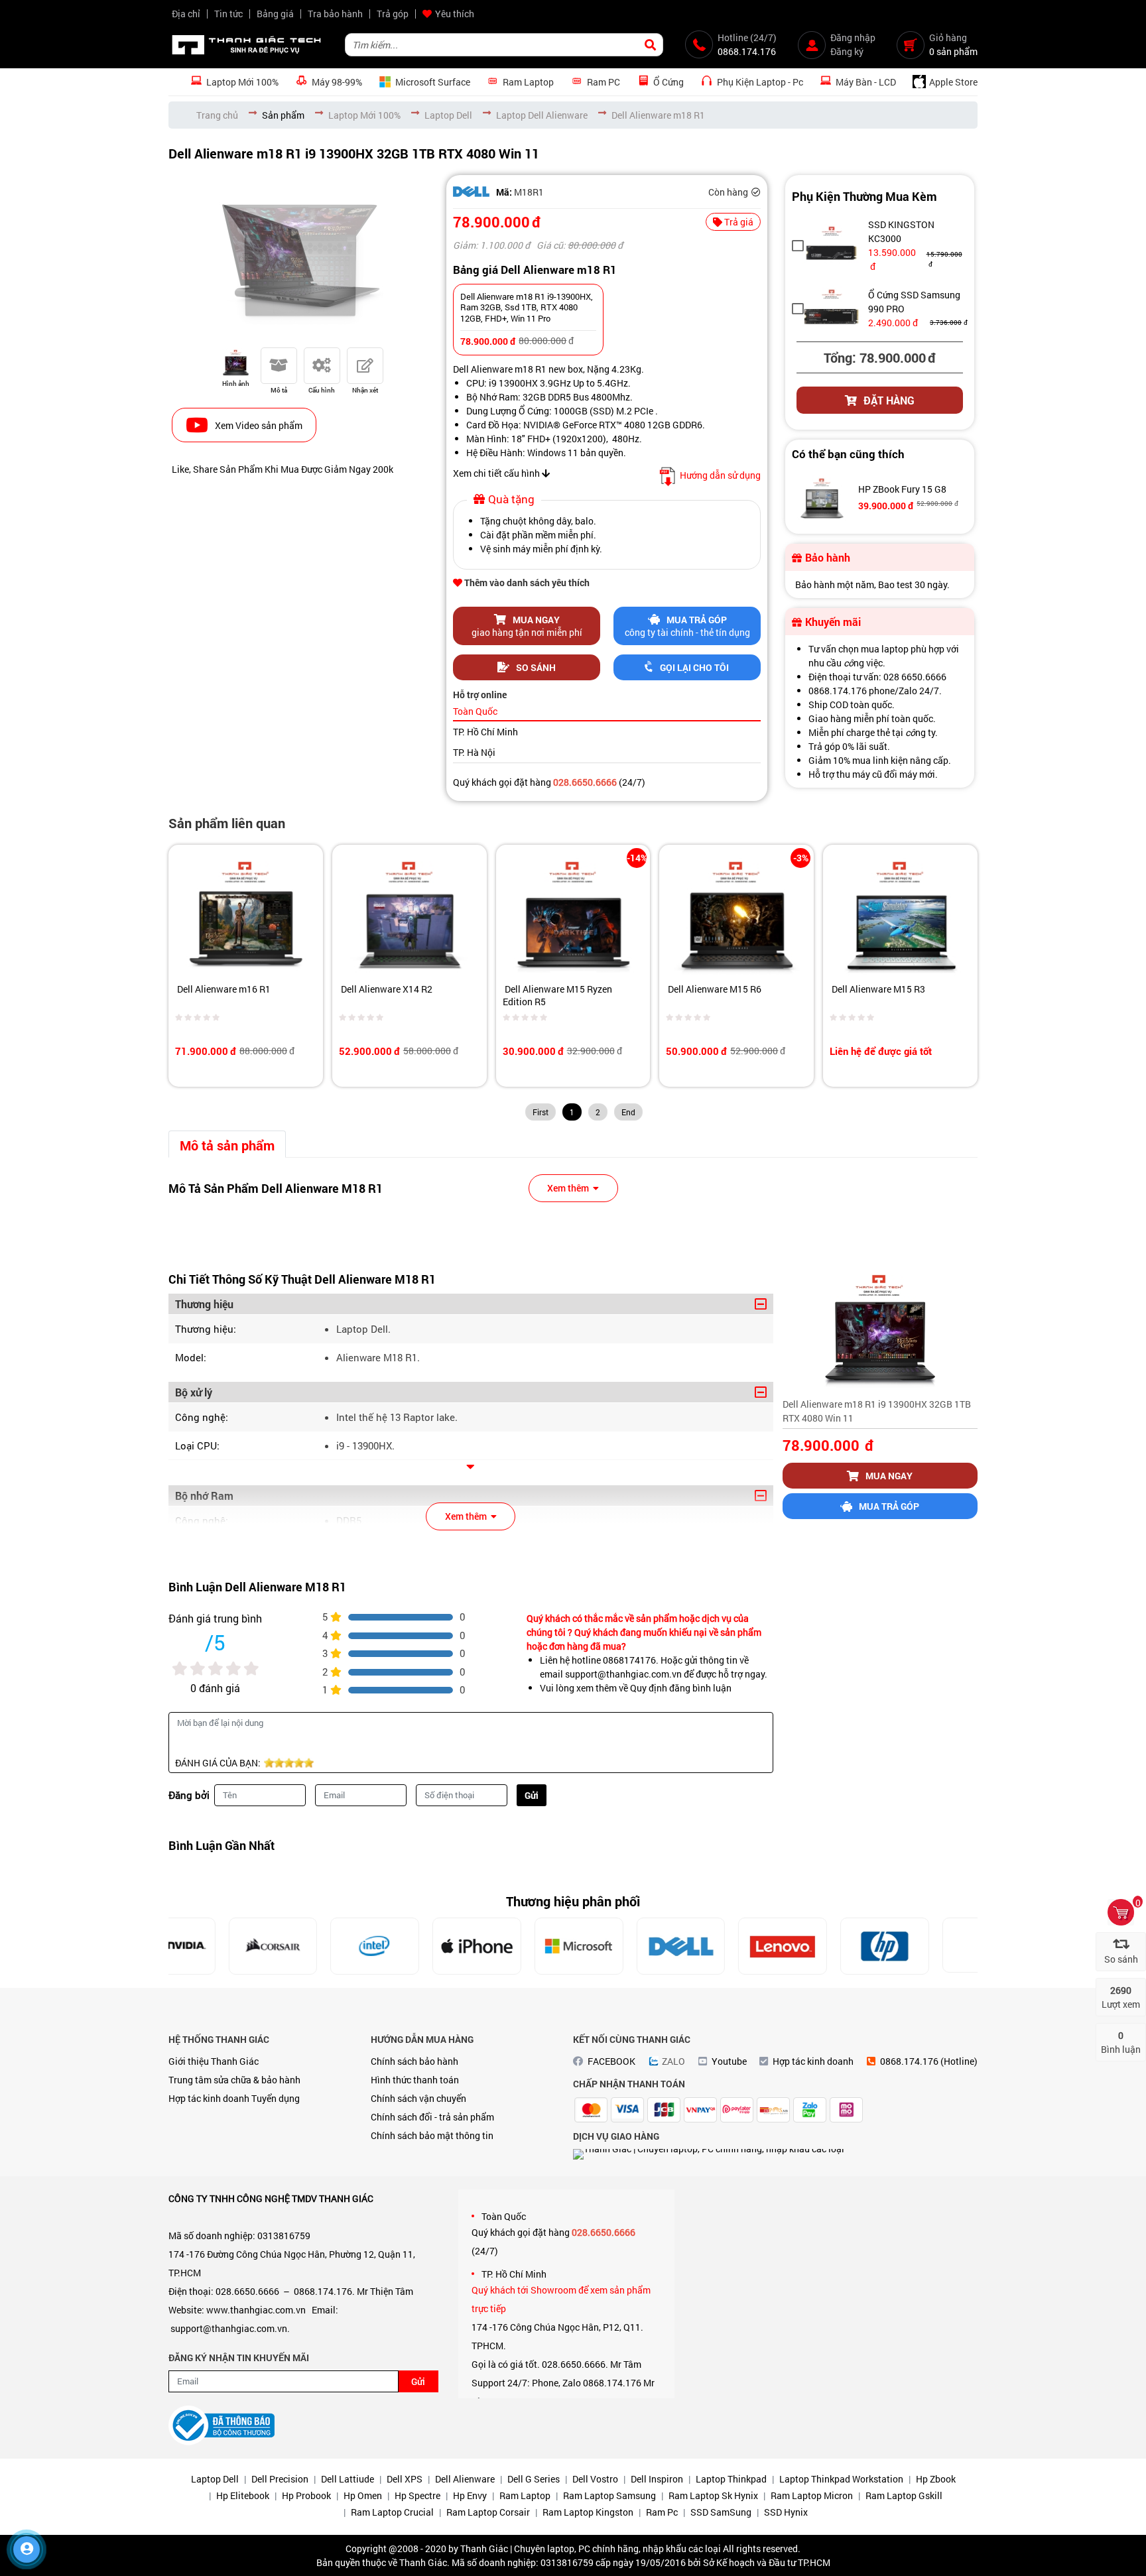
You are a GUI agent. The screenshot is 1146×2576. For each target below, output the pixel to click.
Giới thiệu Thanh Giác (214, 2061)
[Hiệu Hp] (828, 1946)
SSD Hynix (786, 2512)
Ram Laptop (525, 2495)
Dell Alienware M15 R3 (877, 989)
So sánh (536, 667)
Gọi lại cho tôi (694, 667)
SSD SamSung (721, 2512)
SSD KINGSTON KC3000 (901, 231)
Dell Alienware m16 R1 (223, 989)
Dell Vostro (595, 2479)
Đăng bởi (189, 1795)
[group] (300, 258)
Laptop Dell (215, 2479)
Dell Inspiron (657, 2479)
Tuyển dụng (276, 2098)
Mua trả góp (889, 1506)
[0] (1121, 1912)
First (541, 1112)
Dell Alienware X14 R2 (386, 989)
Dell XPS (405, 2479)
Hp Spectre (417, 2495)
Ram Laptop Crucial (392, 2512)
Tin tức (228, 14)
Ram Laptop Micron (812, 2495)
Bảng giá (275, 14)
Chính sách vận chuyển (418, 2098)
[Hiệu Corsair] (216, 1946)
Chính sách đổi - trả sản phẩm (432, 2117)
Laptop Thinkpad (731, 2479)
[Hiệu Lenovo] (726, 1946)
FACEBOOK (611, 2061)
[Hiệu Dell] (471, 192)
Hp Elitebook (243, 2495)
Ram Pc (662, 2512)
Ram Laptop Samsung (609, 2495)
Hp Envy (470, 2495)
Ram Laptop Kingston (588, 2512)
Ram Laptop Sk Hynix (713, 2495)
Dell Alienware (465, 2479)
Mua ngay (889, 1476)
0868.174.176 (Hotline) (929, 2061)
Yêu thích (455, 14)
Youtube (729, 2061)
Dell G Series (534, 2479)
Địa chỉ (186, 14)
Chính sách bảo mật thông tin (432, 2135)
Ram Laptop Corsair (488, 2512)
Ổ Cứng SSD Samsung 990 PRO (914, 302)
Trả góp (393, 14)
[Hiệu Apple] (420, 1946)
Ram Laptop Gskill (904, 2495)
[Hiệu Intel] (318, 1946)
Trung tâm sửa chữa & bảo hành (234, 2080)
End (628, 1112)
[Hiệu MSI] (930, 1946)
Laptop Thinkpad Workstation (841, 2479)
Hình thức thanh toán (415, 2080)
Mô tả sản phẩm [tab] (227, 1145)
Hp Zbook (936, 2479)
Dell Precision (280, 2479)
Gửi (532, 1795)
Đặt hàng (889, 400)
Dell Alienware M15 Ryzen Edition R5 (557, 995)
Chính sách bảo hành (414, 2061)
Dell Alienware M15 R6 (714, 989)
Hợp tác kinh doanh (209, 2098)
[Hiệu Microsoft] (522, 1946)
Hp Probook (306, 2495)
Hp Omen (363, 2495)
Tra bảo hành (335, 14)
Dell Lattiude (348, 2479)
